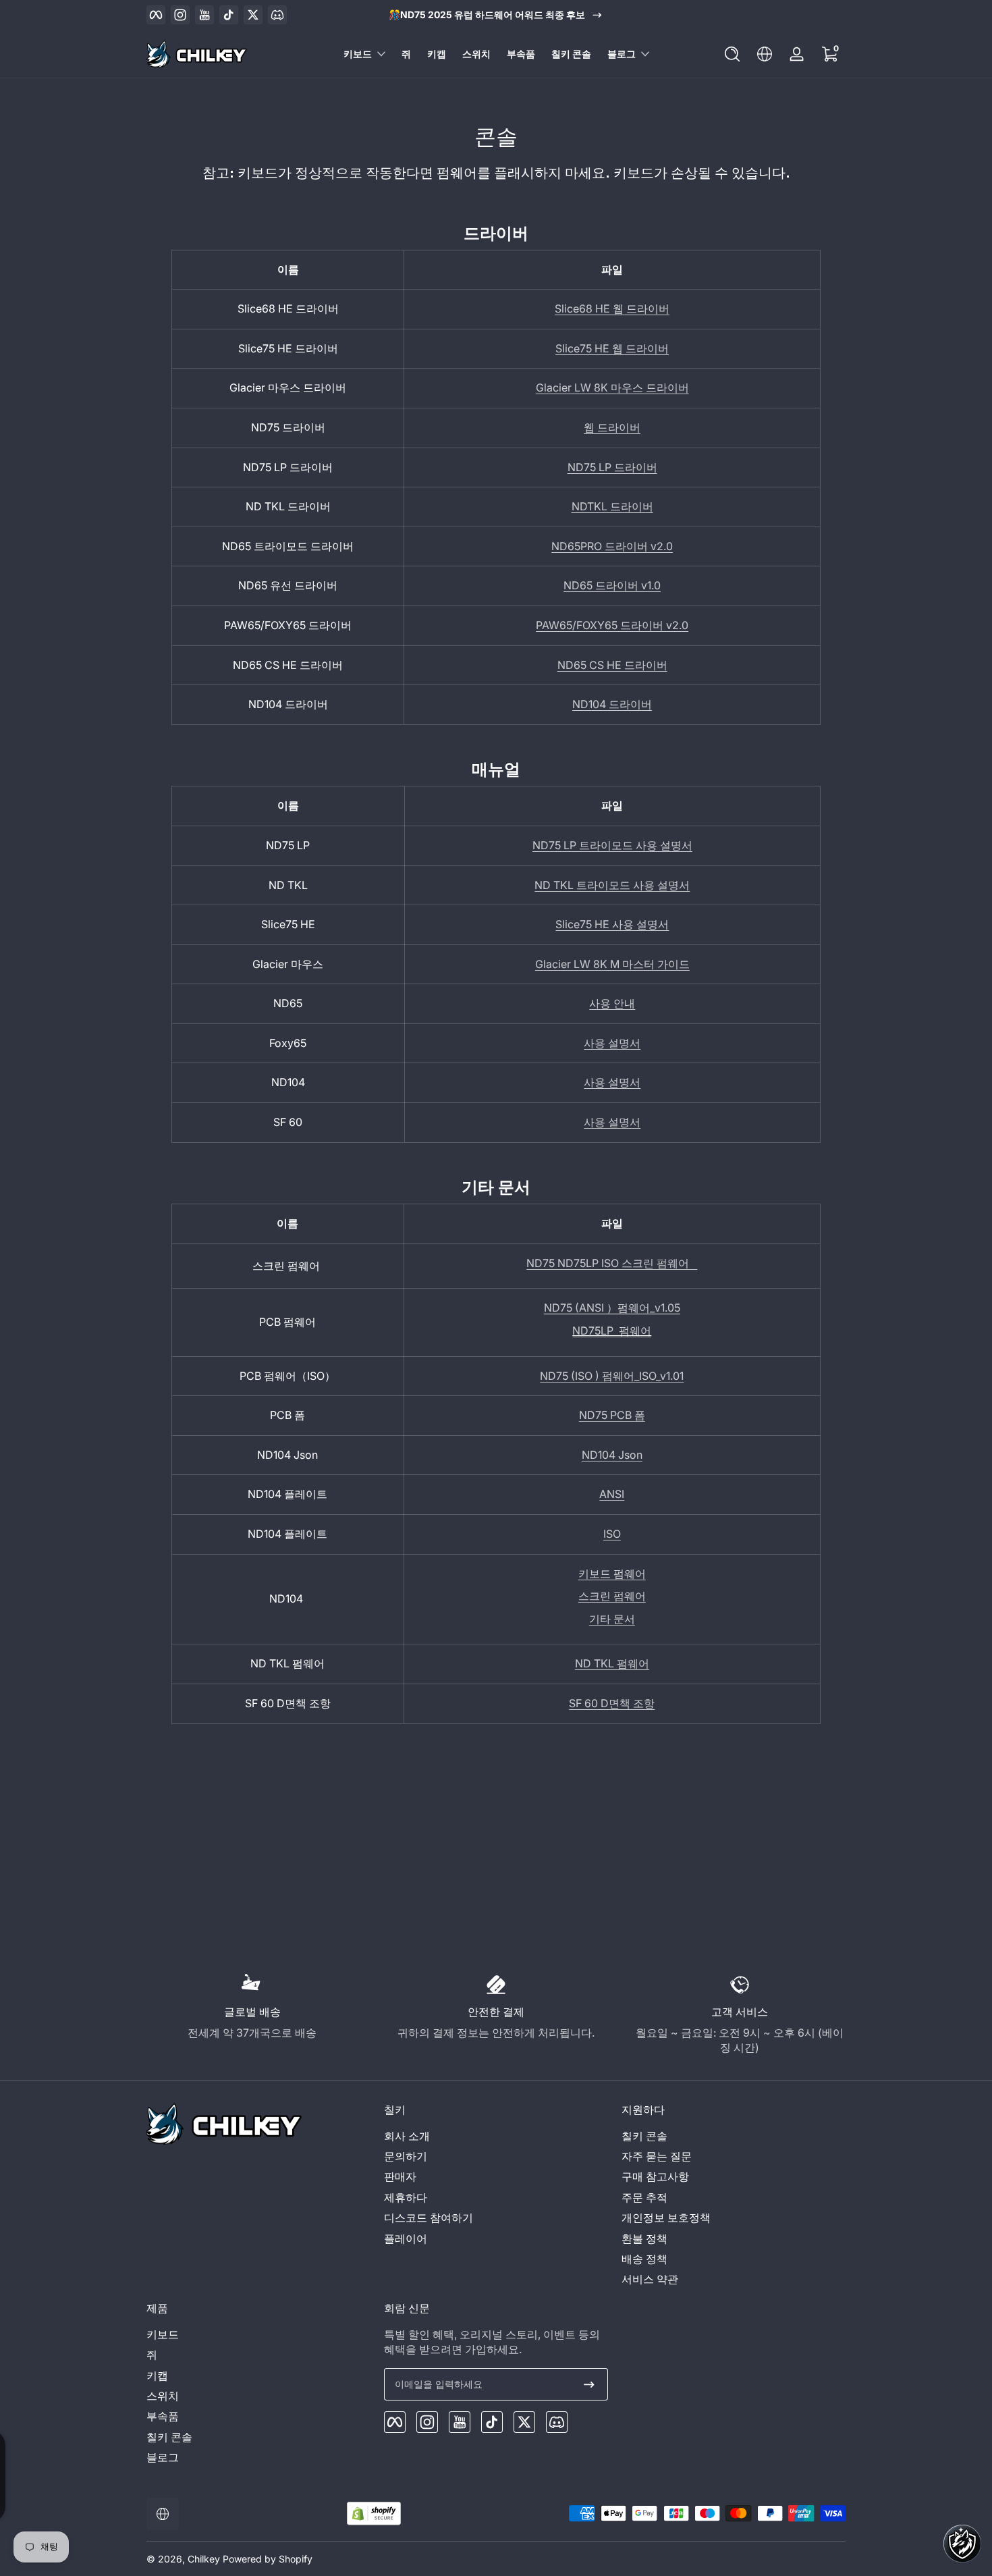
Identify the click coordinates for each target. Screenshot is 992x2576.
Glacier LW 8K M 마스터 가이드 (612, 964)
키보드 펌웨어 (612, 1574)
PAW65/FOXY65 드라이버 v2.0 (612, 625)
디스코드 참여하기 (429, 2218)
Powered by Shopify (268, 2559)
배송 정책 (644, 2259)
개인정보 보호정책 (666, 2218)
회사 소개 (407, 2136)
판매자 (400, 2176)
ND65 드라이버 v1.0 (612, 585)
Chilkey (204, 2559)
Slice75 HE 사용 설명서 (612, 924)
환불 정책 (644, 2238)
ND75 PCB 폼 (612, 1415)
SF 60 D (612, 1703)
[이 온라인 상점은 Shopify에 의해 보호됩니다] (374, 2514)
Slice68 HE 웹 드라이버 (612, 308)
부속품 (163, 2416)
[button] (732, 54)
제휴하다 (406, 2197)
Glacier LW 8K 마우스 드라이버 (612, 387)
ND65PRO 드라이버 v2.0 (612, 546)
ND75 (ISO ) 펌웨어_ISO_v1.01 (612, 1376)
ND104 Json (612, 1455)
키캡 (157, 2376)
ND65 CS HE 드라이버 (612, 665)
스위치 (163, 2396)
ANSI (612, 1494)
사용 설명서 (612, 1043)
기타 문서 (612, 1619)
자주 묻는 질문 (657, 2156)
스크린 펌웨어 (612, 1596)
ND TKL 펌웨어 (612, 1663)
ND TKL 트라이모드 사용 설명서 (612, 885)
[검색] (732, 54)
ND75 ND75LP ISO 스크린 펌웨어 (612, 1263)
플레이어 (406, 2238)
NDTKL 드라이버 (612, 506)
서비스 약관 (650, 2279)
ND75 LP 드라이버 (612, 467)
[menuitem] (496, 2136)
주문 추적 (644, 2197)
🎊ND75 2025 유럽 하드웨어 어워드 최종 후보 (487, 15)
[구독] (589, 2384)
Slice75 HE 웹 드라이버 (612, 348)
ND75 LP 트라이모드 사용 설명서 (612, 845)
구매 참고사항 (655, 2176)
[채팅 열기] (962, 2544)
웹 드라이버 (612, 427)
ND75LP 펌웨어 (612, 1331)
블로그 (622, 54)
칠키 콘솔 (644, 2136)
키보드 (358, 54)
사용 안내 (612, 1003)
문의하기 (406, 2156)
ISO (612, 1534)
